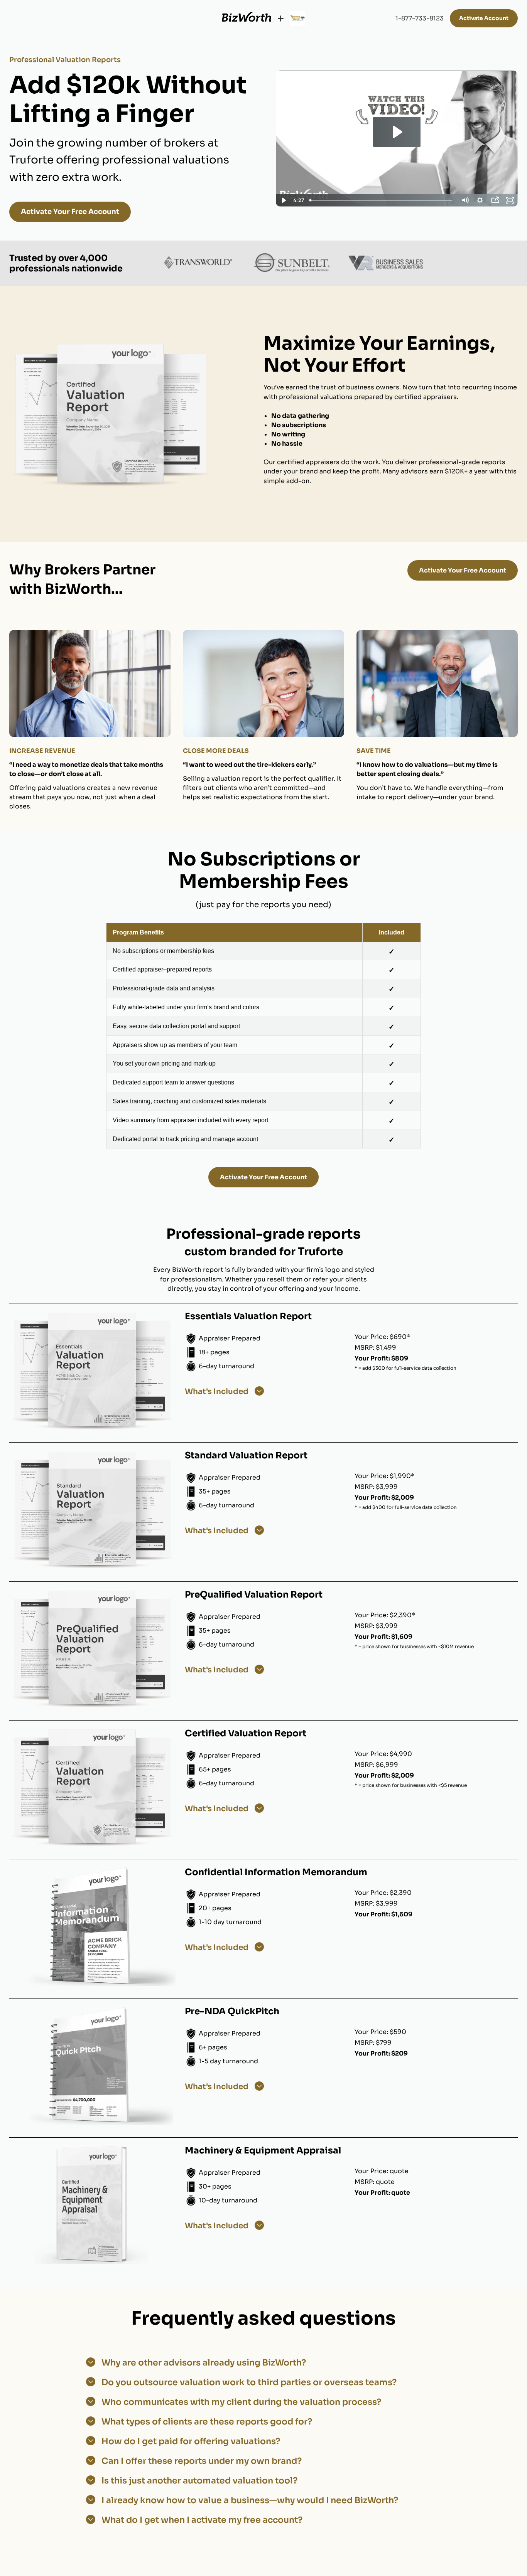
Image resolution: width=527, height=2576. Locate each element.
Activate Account (484, 18)
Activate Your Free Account (70, 212)
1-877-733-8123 (420, 18)
